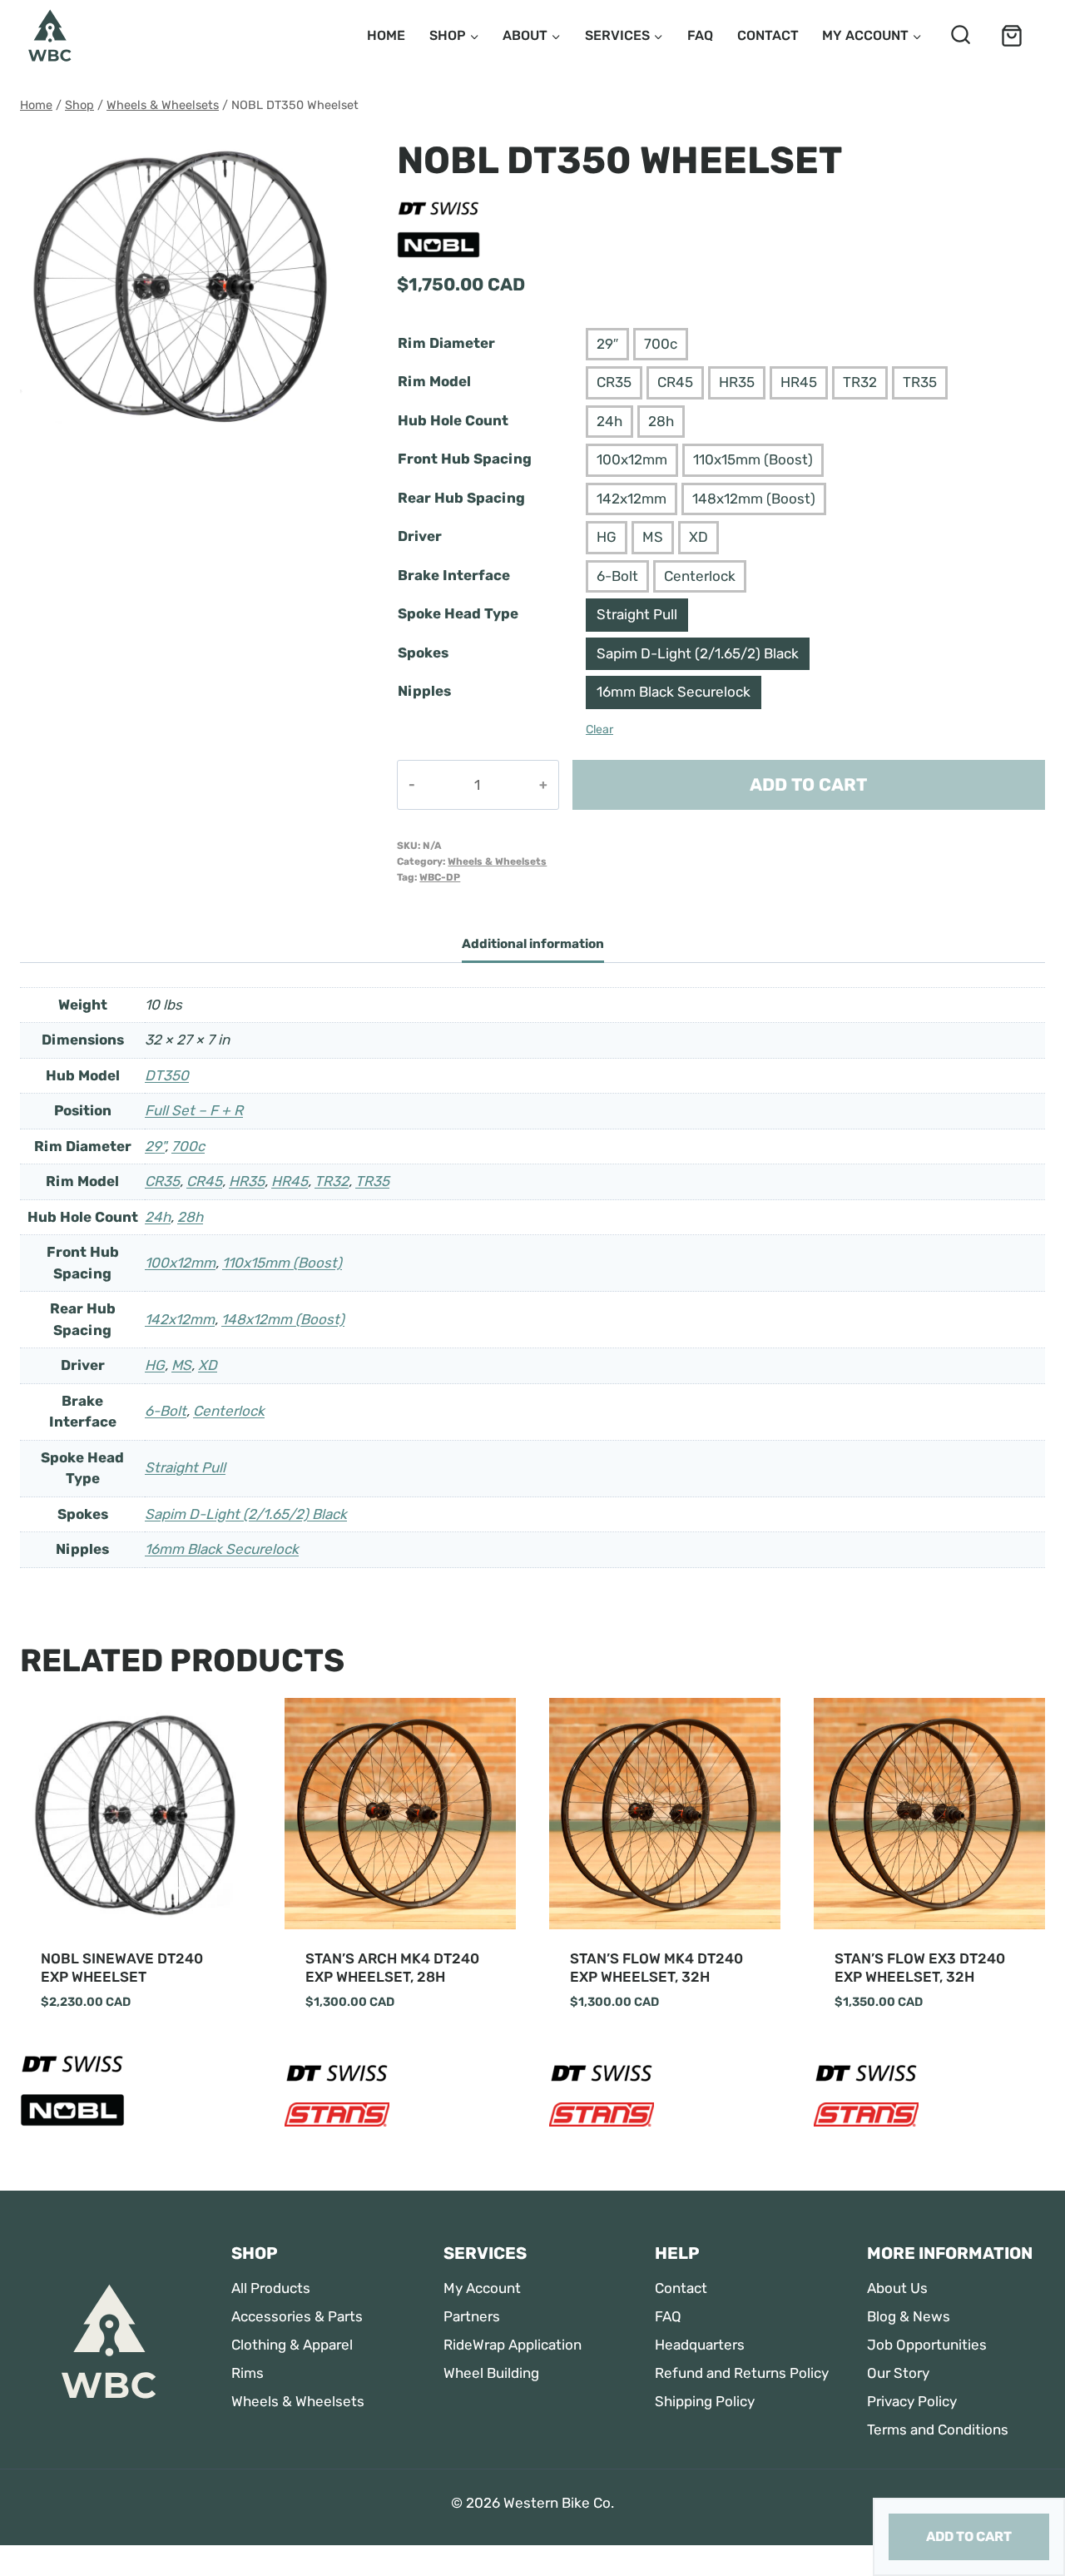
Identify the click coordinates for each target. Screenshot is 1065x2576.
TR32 (860, 382)
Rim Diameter (446, 343)
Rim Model (434, 381)
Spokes (423, 653)
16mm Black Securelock (674, 692)
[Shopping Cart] (1012, 36)
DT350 (167, 1075)
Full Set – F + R (194, 1110)
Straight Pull (637, 614)
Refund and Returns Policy (742, 2373)
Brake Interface (454, 575)
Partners (472, 2316)
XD (698, 537)
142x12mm (632, 499)
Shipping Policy (705, 2401)
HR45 (799, 382)
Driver (420, 536)
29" (155, 1146)
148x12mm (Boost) (754, 499)
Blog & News (909, 2316)
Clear (599, 730)
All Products (271, 2288)
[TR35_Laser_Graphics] (182, 285)
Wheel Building (491, 2373)
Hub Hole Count (453, 420)
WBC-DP (440, 877)
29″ (607, 344)
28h (661, 421)
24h (609, 421)
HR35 (737, 382)
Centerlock (700, 576)
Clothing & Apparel (292, 2345)
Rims (248, 2373)
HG (607, 537)
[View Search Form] (961, 35)
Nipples (424, 691)
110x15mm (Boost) (753, 459)
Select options (94, 2051)
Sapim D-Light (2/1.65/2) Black (698, 653)
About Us (897, 2288)
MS (653, 537)
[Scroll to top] (28, 2527)
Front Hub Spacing (465, 459)
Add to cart (808, 784)
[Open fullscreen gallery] (327, 430)
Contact (768, 35)
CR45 (675, 382)
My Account (482, 2288)
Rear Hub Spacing (461, 498)
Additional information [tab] (533, 944)
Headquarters (700, 2345)
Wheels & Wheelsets (497, 861)
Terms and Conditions (938, 2430)
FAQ (700, 35)
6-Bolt (617, 576)
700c (661, 344)
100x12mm (632, 459)
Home (386, 35)
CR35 (614, 382)
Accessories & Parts (297, 2316)
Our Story (898, 2373)
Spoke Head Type (458, 613)
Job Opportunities (927, 2345)
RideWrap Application (513, 2345)
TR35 (920, 382)
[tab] (182, 429)
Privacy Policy (912, 2401)
